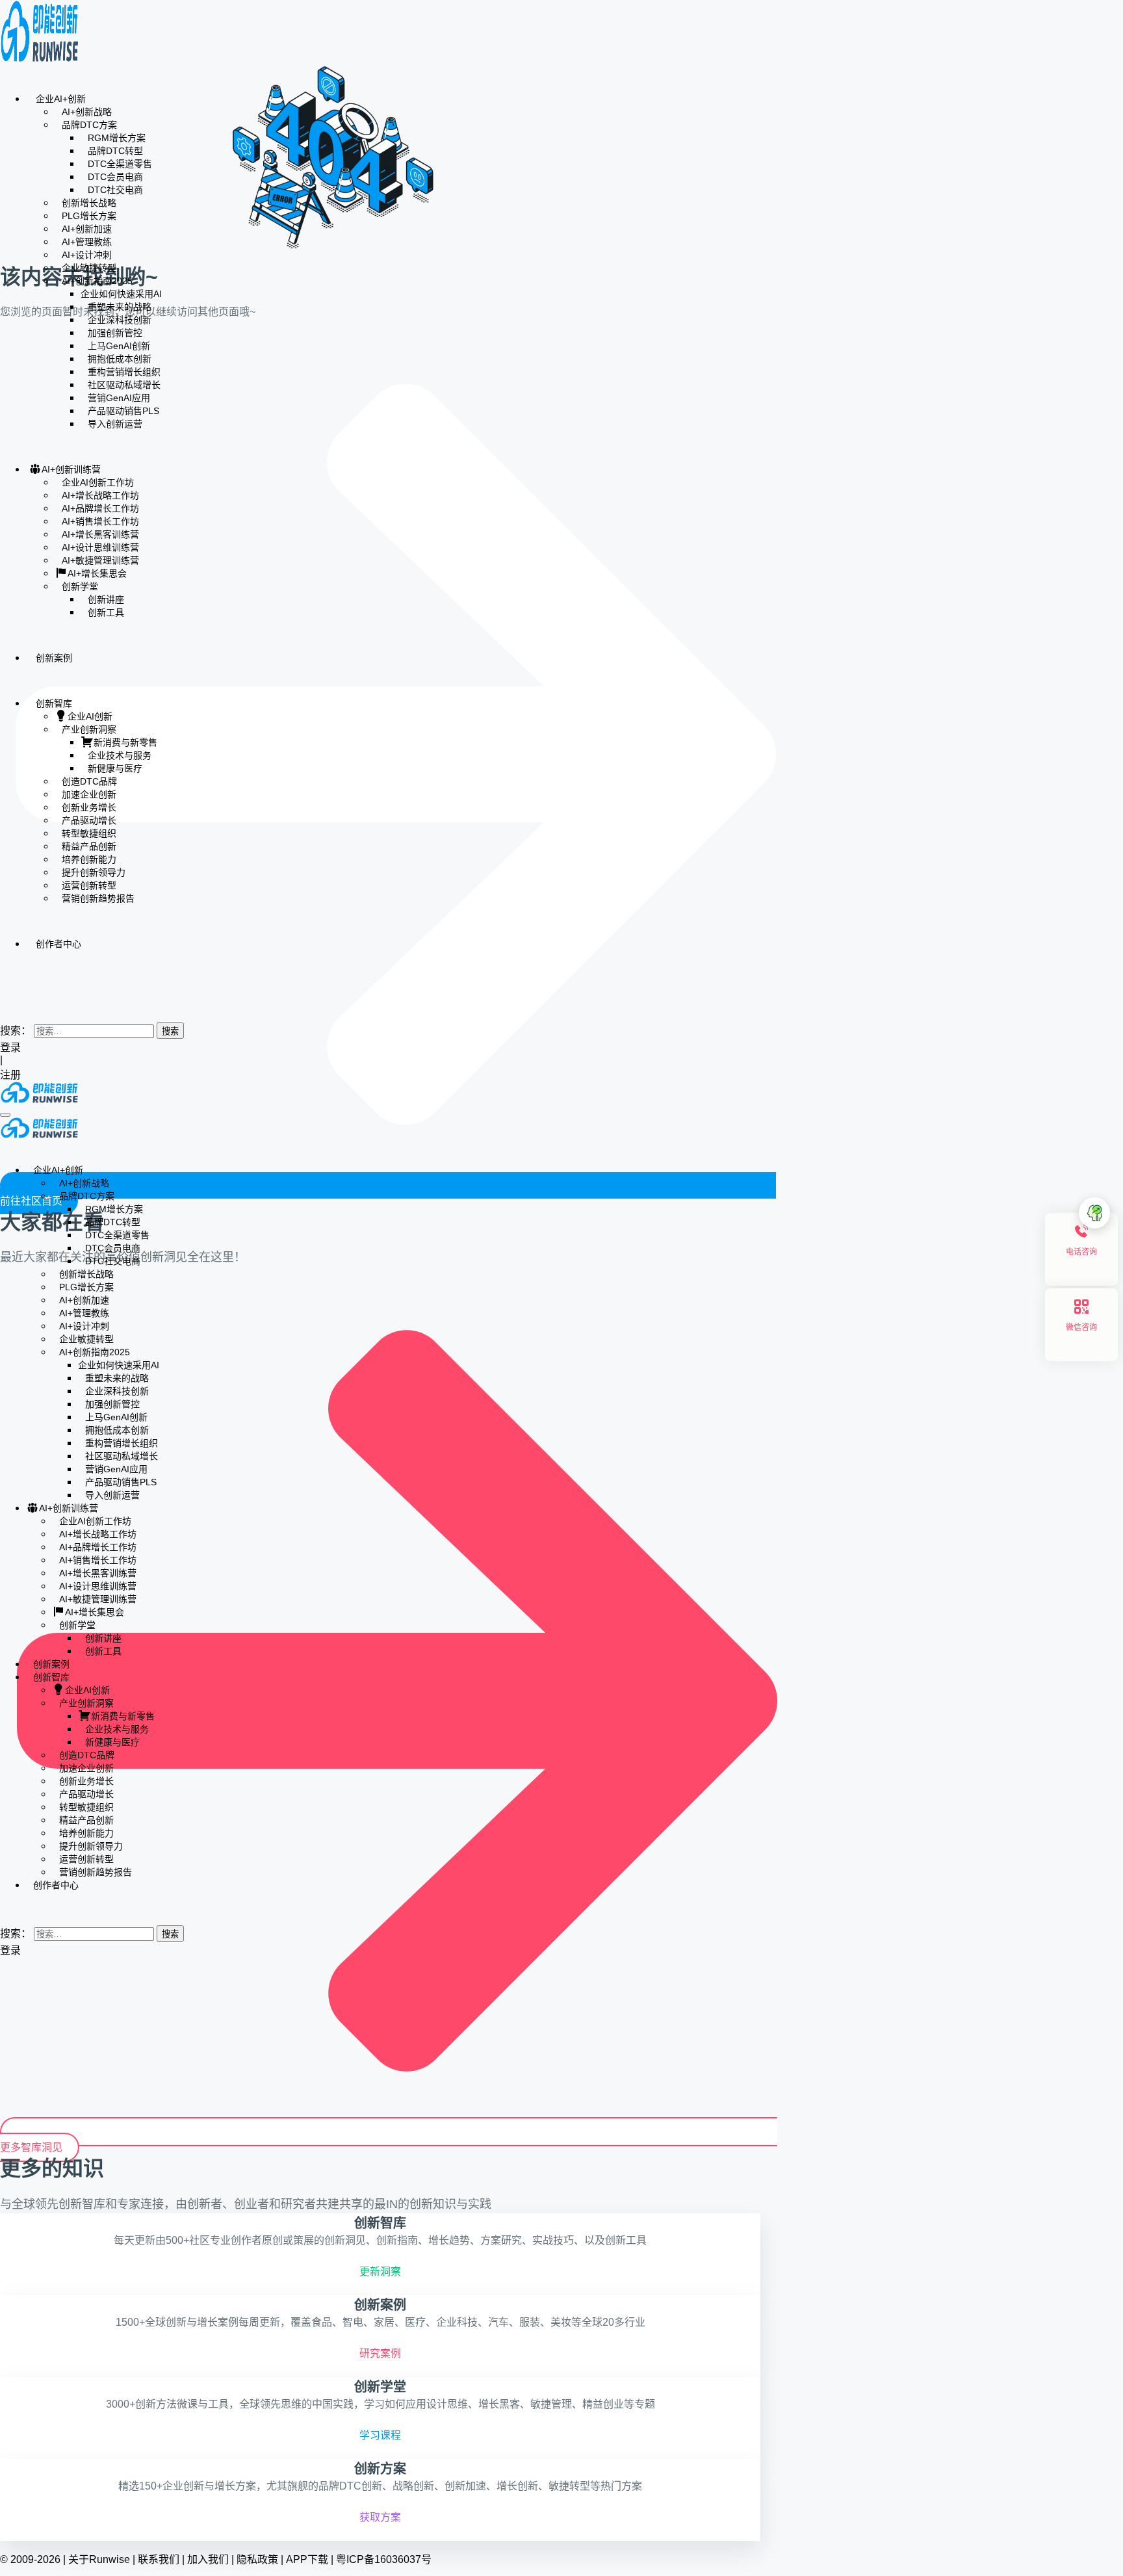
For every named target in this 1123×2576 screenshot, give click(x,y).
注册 (12, 1075)
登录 (10, 1047)
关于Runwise (99, 2559)
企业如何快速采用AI (121, 294)
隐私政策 (257, 2559)
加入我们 (208, 2559)
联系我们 (159, 2559)
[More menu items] (4, 982)
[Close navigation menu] (4, 1146)
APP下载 (307, 2559)
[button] (4, 1004)
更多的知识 (52, 2168)
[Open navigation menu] (5, 1115)
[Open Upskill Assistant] (1094, 1213)
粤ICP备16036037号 (384, 2559)
